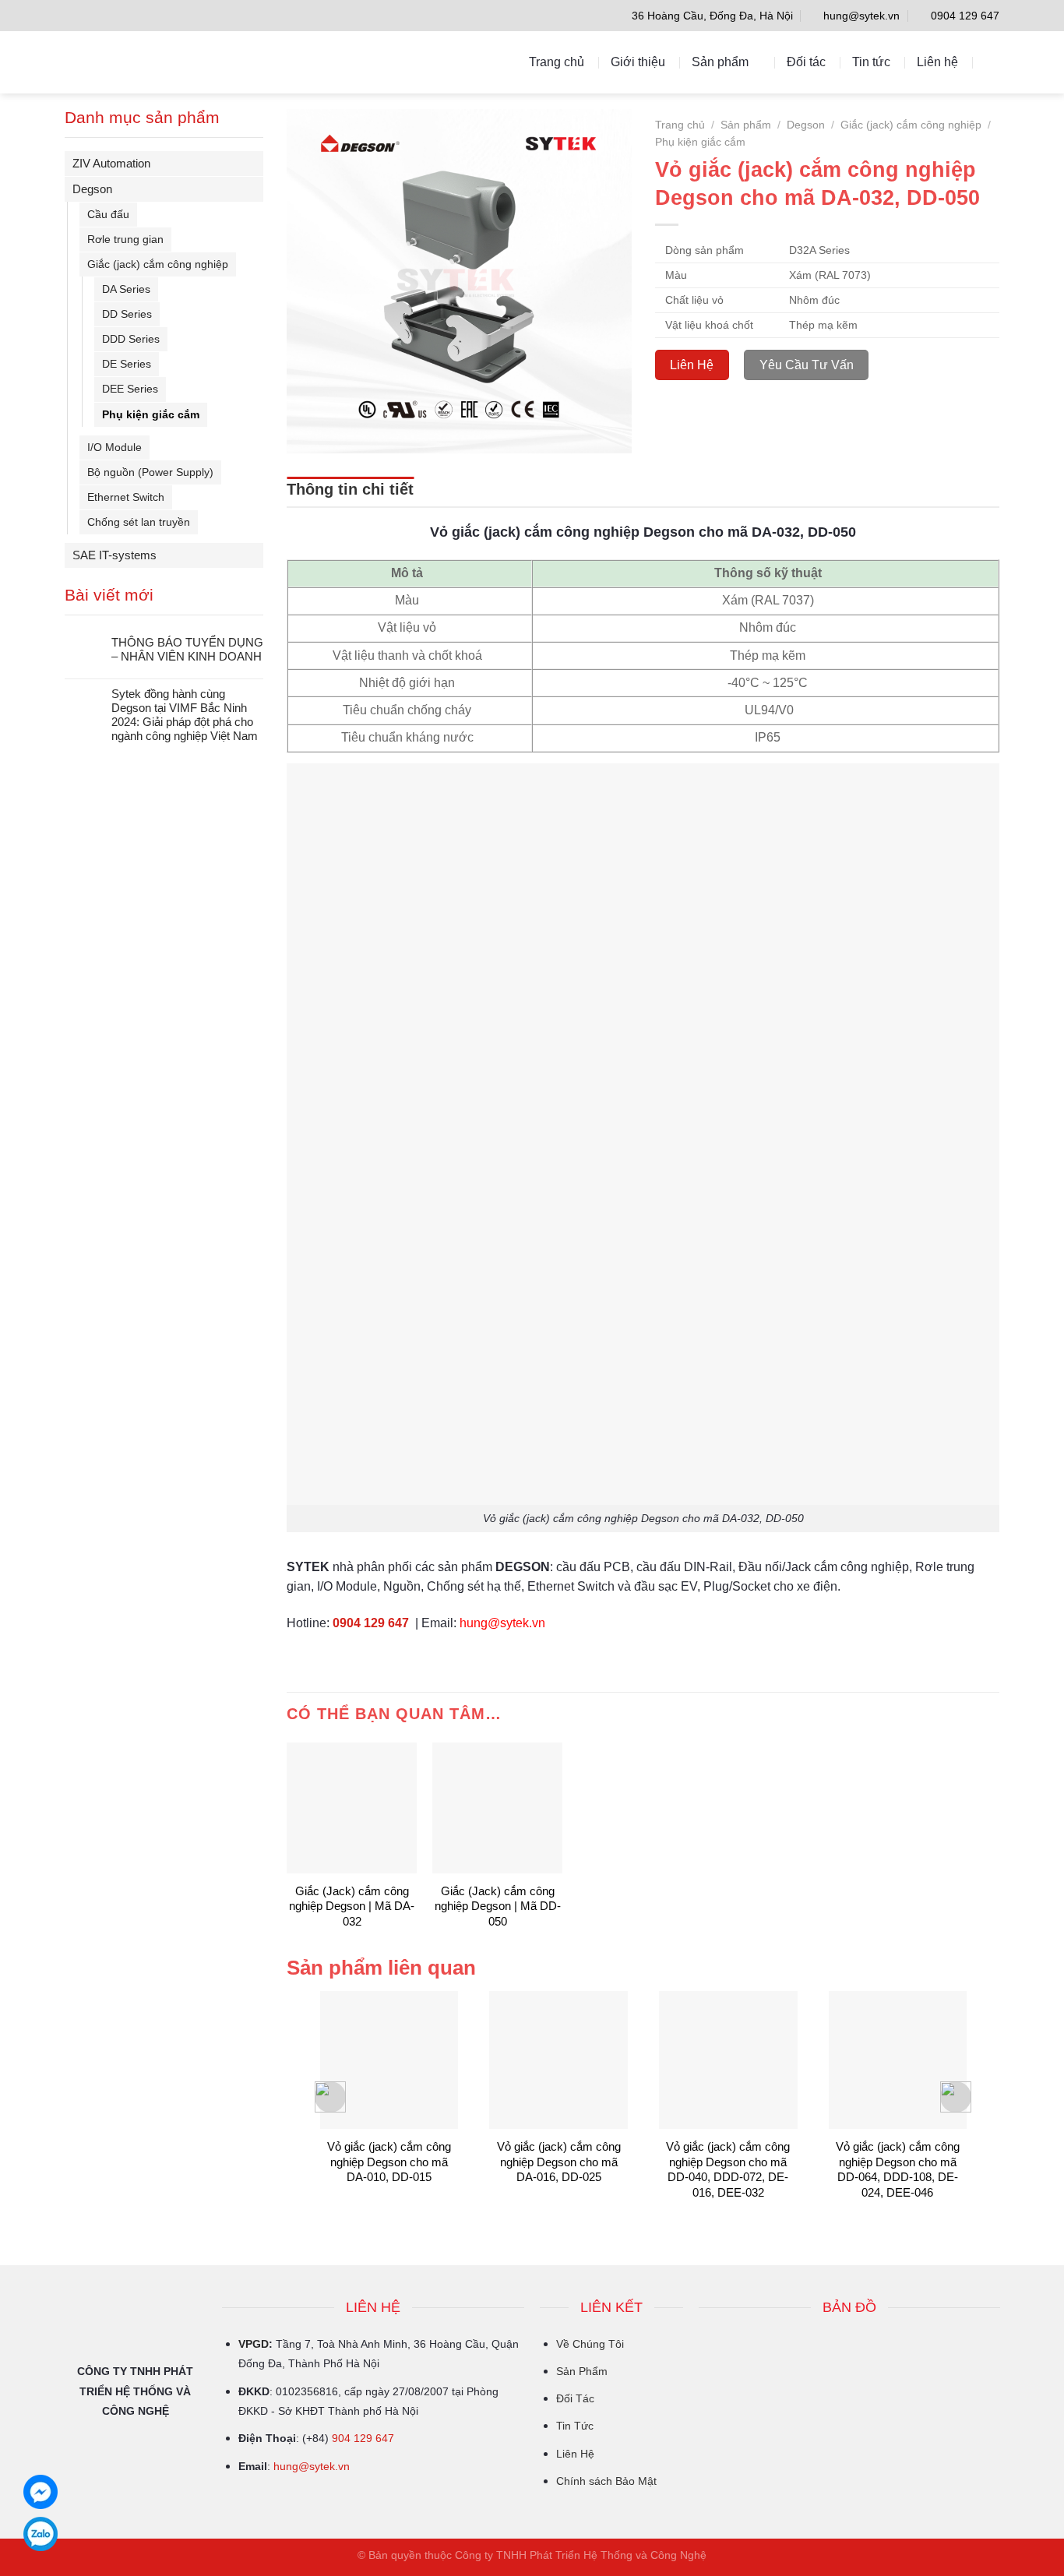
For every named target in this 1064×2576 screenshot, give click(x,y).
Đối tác (806, 62)
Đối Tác (575, 2398)
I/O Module (115, 447)
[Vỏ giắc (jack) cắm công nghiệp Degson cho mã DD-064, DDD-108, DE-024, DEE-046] (898, 2060)
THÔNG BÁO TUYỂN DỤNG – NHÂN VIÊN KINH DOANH (187, 649)
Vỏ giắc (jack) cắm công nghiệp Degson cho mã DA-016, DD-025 (559, 2162)
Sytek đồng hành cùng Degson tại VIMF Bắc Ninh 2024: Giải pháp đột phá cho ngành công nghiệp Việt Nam (185, 715)
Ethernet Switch (126, 497)
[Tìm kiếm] (992, 62)
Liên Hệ (575, 2454)
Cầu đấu (108, 214)
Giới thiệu (638, 62)
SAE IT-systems (115, 555)
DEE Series (130, 389)
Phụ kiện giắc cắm (151, 414)
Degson (92, 189)
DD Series (127, 314)
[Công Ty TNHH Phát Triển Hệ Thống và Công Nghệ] (134, 62)
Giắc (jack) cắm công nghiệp (158, 264)
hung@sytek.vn (312, 2466)
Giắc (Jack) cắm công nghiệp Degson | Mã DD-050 (498, 1906)
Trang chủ (557, 62)
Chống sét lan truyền (139, 522)
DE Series (127, 364)
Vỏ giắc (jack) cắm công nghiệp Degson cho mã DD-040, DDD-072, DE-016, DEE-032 (728, 2169)
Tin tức (871, 62)
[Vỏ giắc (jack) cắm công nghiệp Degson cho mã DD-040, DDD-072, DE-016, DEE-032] (728, 2060)
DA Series (126, 289)
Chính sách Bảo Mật (606, 2481)
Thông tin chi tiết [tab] (350, 489)
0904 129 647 (371, 1623)
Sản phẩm (720, 62)
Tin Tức (575, 2426)
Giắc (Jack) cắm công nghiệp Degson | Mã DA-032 (352, 1906)
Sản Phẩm (582, 2371)
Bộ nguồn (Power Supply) (150, 472)
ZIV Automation (111, 163)
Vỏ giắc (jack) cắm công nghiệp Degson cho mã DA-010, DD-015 (389, 2162)
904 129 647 (363, 2438)
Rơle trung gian (125, 239)
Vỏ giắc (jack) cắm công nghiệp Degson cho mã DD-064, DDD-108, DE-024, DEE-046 (898, 2169)
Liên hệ (937, 62)
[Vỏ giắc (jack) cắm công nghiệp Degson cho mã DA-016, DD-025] (558, 2060)
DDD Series (131, 339)
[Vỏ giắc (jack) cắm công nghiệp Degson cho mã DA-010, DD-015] (389, 2060)
